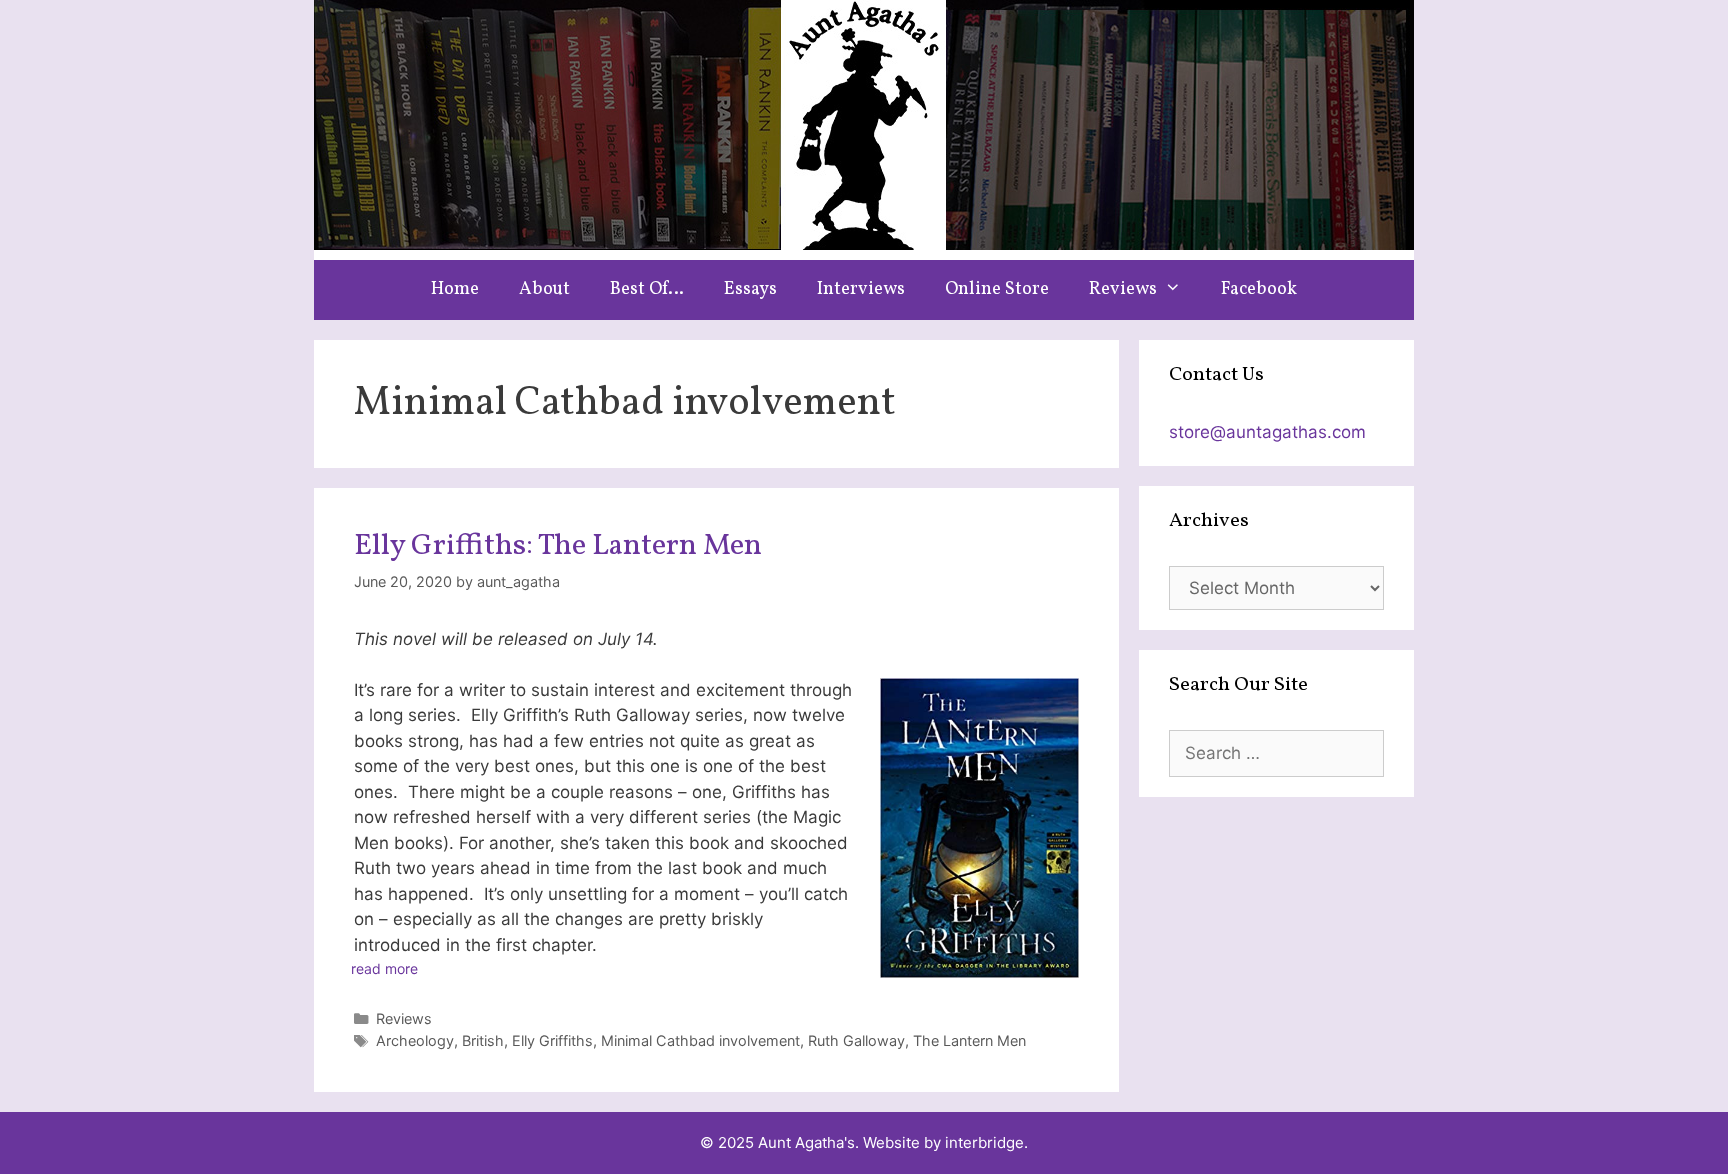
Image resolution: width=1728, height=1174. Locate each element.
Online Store (997, 289)
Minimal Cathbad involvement (700, 1040)
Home (455, 289)
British (483, 1040)
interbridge (984, 1142)
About (544, 289)
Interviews (861, 289)
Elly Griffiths (552, 1040)
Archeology (415, 1040)
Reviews (1123, 289)
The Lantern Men (969, 1040)
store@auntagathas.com (1267, 432)
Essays (750, 289)
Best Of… (647, 289)
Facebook (1259, 289)
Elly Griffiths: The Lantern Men (558, 546)
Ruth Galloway (856, 1040)
